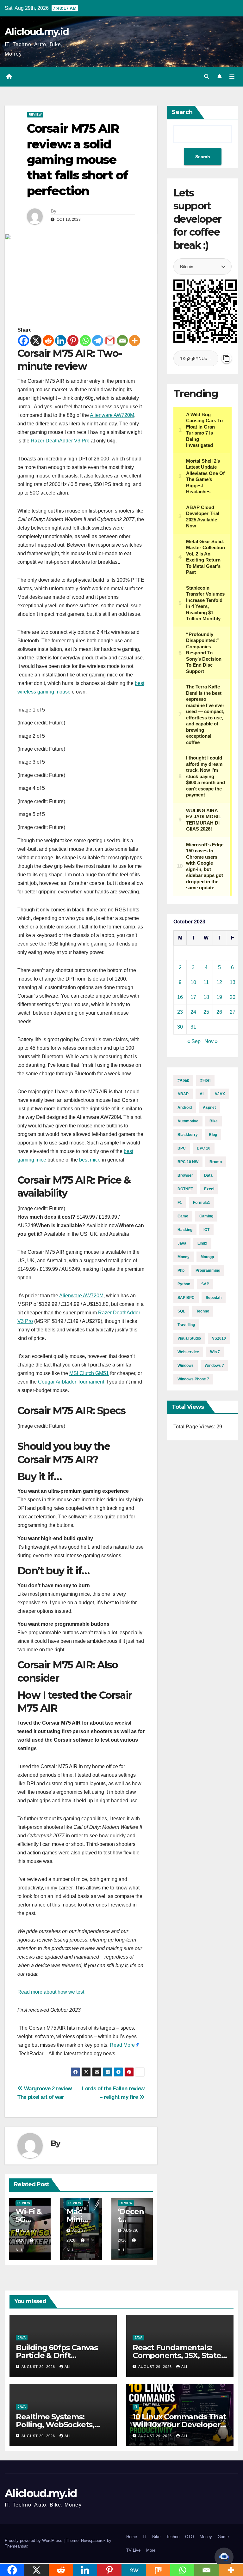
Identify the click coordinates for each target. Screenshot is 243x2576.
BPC (182, 1148)
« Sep (194, 1041)
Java (22, 2337)
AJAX (220, 1094)
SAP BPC (186, 1298)
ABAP (183, 1094)
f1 (180, 1203)
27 (233, 1012)
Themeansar (16, 2546)
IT (136, 2407)
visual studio (189, 1338)
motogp (207, 1257)
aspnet (209, 1108)
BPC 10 (204, 1148)
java (182, 1243)
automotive (188, 1121)
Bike (214, 1121)
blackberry (188, 1135)
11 (206, 982)
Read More (122, 2045)
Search (182, 112)
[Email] (122, 341)
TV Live (133, 2550)
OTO (190, 2537)
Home (132, 2537)
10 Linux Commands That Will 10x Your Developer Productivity (179, 2425)
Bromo (216, 1162)
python (184, 1284)
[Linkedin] (61, 341)
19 (219, 997)
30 (180, 1027)
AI (202, 1094)
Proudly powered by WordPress (34, 2540)
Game (183, 1216)
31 (193, 1027)
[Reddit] (48, 341)
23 (180, 1012)
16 (180, 997)
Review (35, 114)
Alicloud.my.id (37, 32)
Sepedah (214, 1298)
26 (219, 1012)
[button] (207, 77)
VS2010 (219, 1338)
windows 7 (214, 1366)
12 (219, 982)
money (184, 1257)
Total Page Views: (195, 1427)
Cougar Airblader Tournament (71, 1382)
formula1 (202, 1203)
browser (185, 1175)
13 (233, 982)
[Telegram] (98, 341)
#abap (183, 1080)
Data (208, 1175)
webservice (188, 1352)
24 (193, 1012)
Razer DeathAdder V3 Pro (60, 441)
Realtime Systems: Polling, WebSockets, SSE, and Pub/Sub (55, 2425)
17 (193, 997)
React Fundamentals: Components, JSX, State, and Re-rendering (178, 2355)
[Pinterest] (73, 341)
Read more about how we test (51, 1992)
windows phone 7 (193, 1379)
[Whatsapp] (85, 341)
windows (186, 1366)
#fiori (205, 1080)
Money (206, 2537)
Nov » (211, 1041)
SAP (205, 1284)
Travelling (186, 1325)
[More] (135, 341)
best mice (90, 1160)
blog (213, 1135)
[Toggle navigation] (232, 77)
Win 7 (215, 1352)
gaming (206, 1216)
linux (202, 1243)
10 (193, 982)
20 (233, 997)
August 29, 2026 (39, 2367)
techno (203, 1311)
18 (206, 997)
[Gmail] (110, 341)
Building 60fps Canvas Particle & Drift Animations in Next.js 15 (59, 2355)
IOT (206, 1230)
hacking (185, 1230)
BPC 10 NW (188, 1162)
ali (68, 2367)
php (181, 1270)
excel (209, 1189)
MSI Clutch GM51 (89, 1373)
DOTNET (185, 1189)
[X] (36, 341)
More (151, 2550)
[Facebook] (24, 341)
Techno (173, 2537)
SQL (181, 1311)
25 (206, 1012)
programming (208, 1270)
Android (185, 1108)
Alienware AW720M (112, 415)
